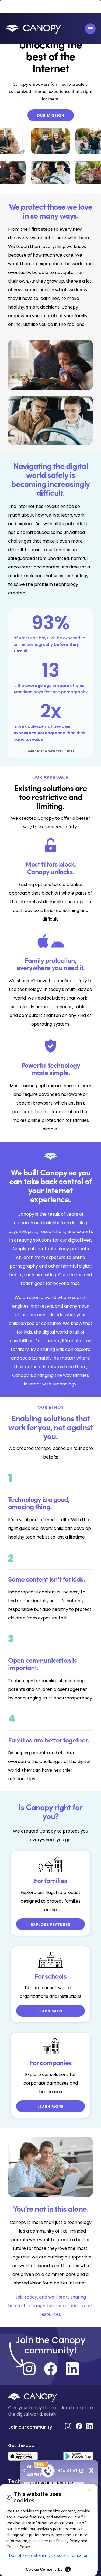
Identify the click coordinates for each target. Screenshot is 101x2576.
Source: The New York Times (50, 751)
